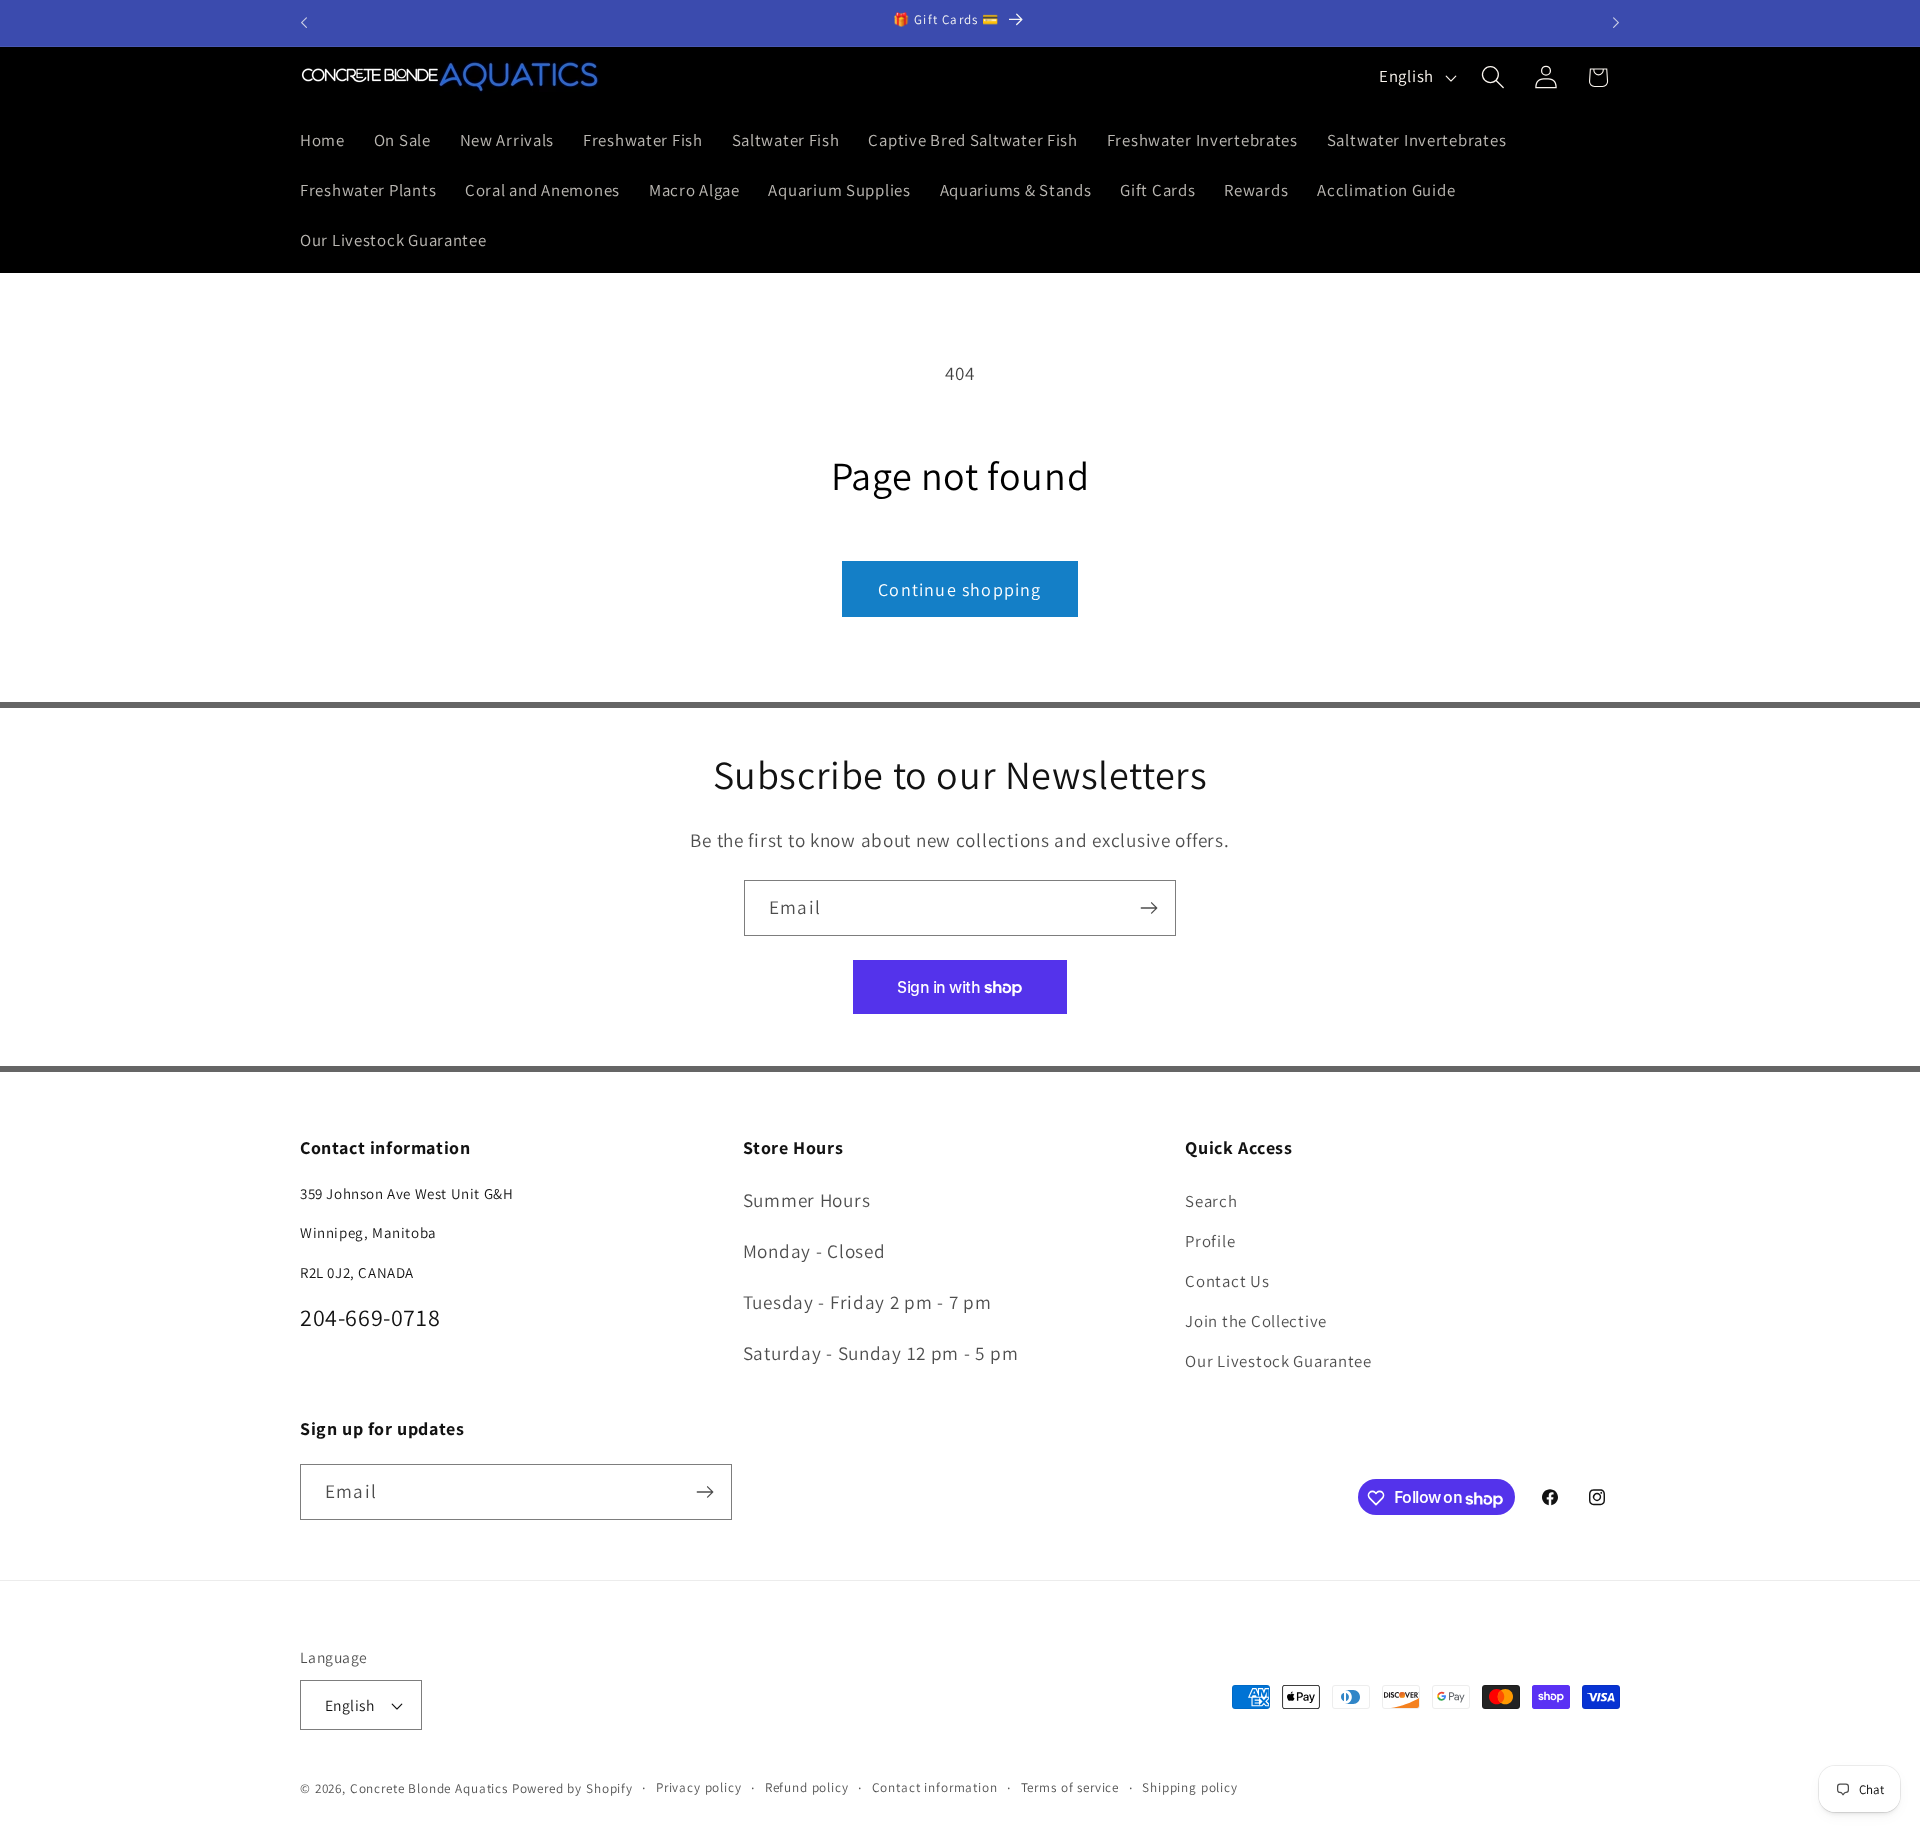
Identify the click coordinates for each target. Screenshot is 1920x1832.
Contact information (935, 1787)
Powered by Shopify (572, 1788)
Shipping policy (1190, 1787)
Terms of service (1070, 1787)
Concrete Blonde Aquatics (429, 1788)
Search (1211, 1200)
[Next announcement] (1616, 23)
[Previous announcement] (304, 23)
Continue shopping (959, 589)
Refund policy (807, 1787)
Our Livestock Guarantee (1278, 1360)
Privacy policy (699, 1787)
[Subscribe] (1148, 908)
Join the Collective (1256, 1320)
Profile (1210, 1240)
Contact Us (1227, 1280)
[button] (1492, 77)
